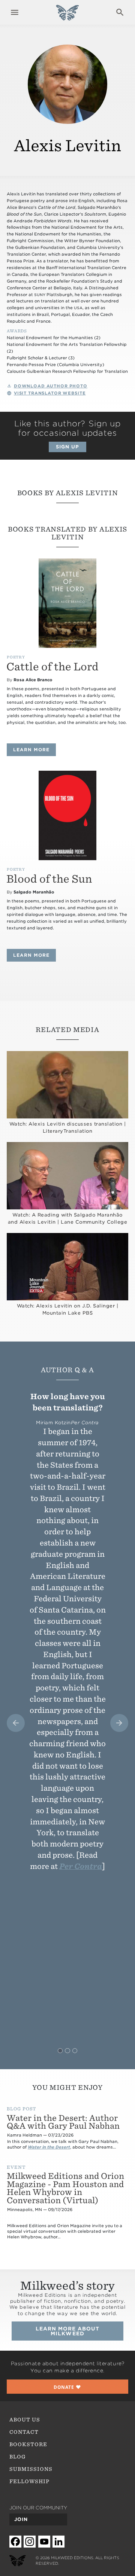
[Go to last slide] (16, 1723)
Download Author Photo (51, 386)
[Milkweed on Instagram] (30, 2541)
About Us (25, 2420)
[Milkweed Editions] (67, 16)
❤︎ (67, 2387)
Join (21, 2519)
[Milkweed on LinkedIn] (58, 2541)
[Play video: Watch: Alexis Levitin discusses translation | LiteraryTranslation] (67, 1085)
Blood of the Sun (49, 879)
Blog (18, 2457)
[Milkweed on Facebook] (15, 2541)
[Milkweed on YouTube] (44, 2541)
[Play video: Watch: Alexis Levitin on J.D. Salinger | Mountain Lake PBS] (67, 1267)
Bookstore (28, 2444)
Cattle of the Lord (52, 667)
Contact (24, 2432)
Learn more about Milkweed (68, 2331)
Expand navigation (15, 12)
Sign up (67, 447)
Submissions (31, 2469)
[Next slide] (119, 1723)
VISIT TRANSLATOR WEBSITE (50, 393)
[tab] (60, 2051)
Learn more (34, 750)
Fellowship (30, 2481)
